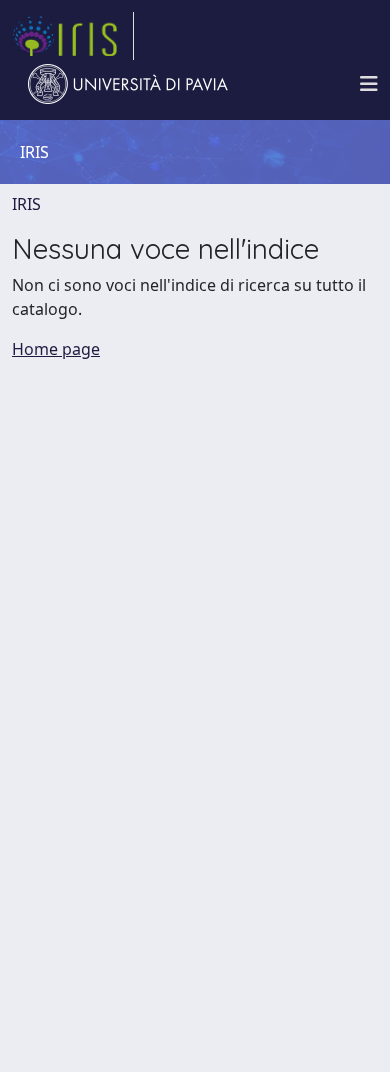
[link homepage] (73, 36)
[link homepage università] (128, 84)
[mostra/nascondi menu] (369, 84)
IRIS (26, 204)
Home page (56, 349)
